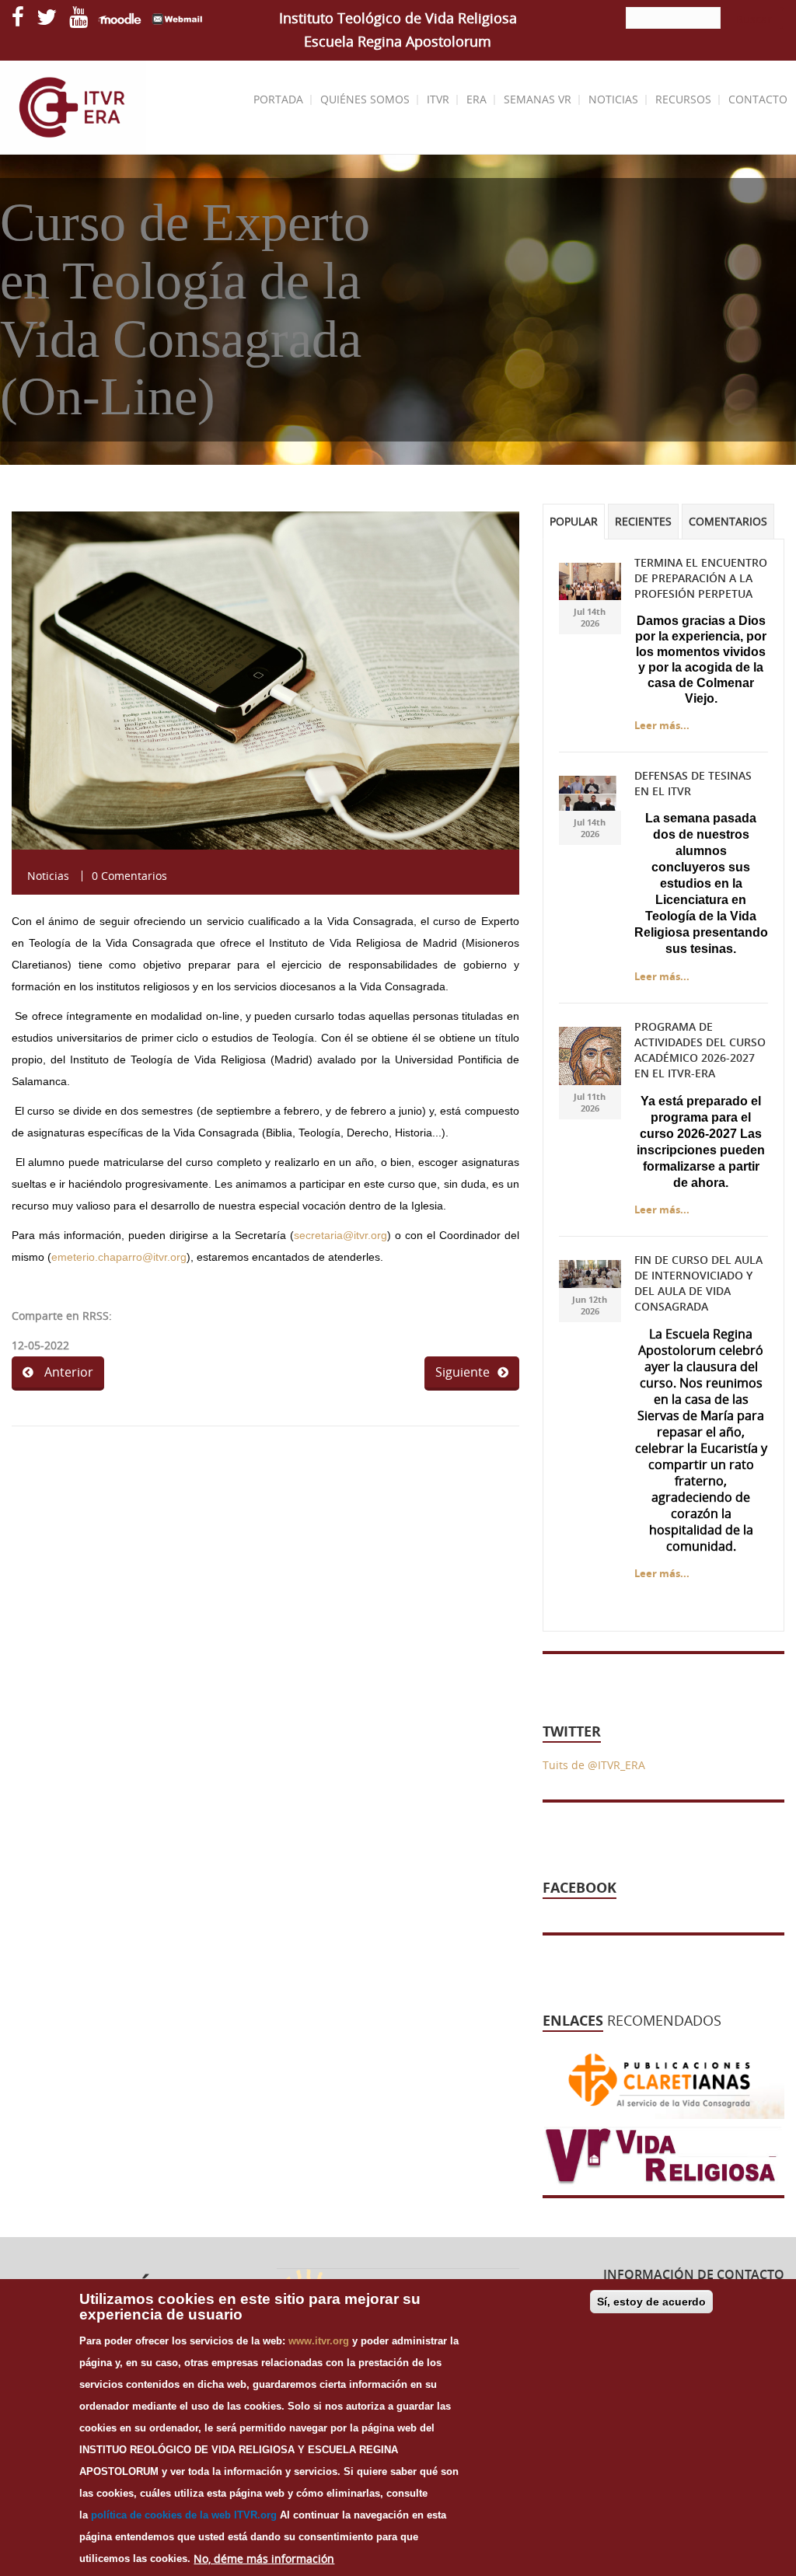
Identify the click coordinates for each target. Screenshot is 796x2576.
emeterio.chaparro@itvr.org (119, 1257)
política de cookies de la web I (164, 2515)
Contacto (758, 99)
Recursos (683, 99)
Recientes (643, 522)
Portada (278, 99)
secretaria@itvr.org (340, 1235)
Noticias (613, 99)
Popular (574, 522)
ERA (477, 99)
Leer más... (662, 725)
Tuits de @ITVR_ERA (594, 1765)
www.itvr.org (319, 2341)
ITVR (438, 99)
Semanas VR (538, 99)
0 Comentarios (129, 876)
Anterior (67, 1372)
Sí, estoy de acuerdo (651, 2302)
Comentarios (728, 522)
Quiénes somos (365, 99)
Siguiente (463, 1372)
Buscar (754, 19)
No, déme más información (264, 2559)
